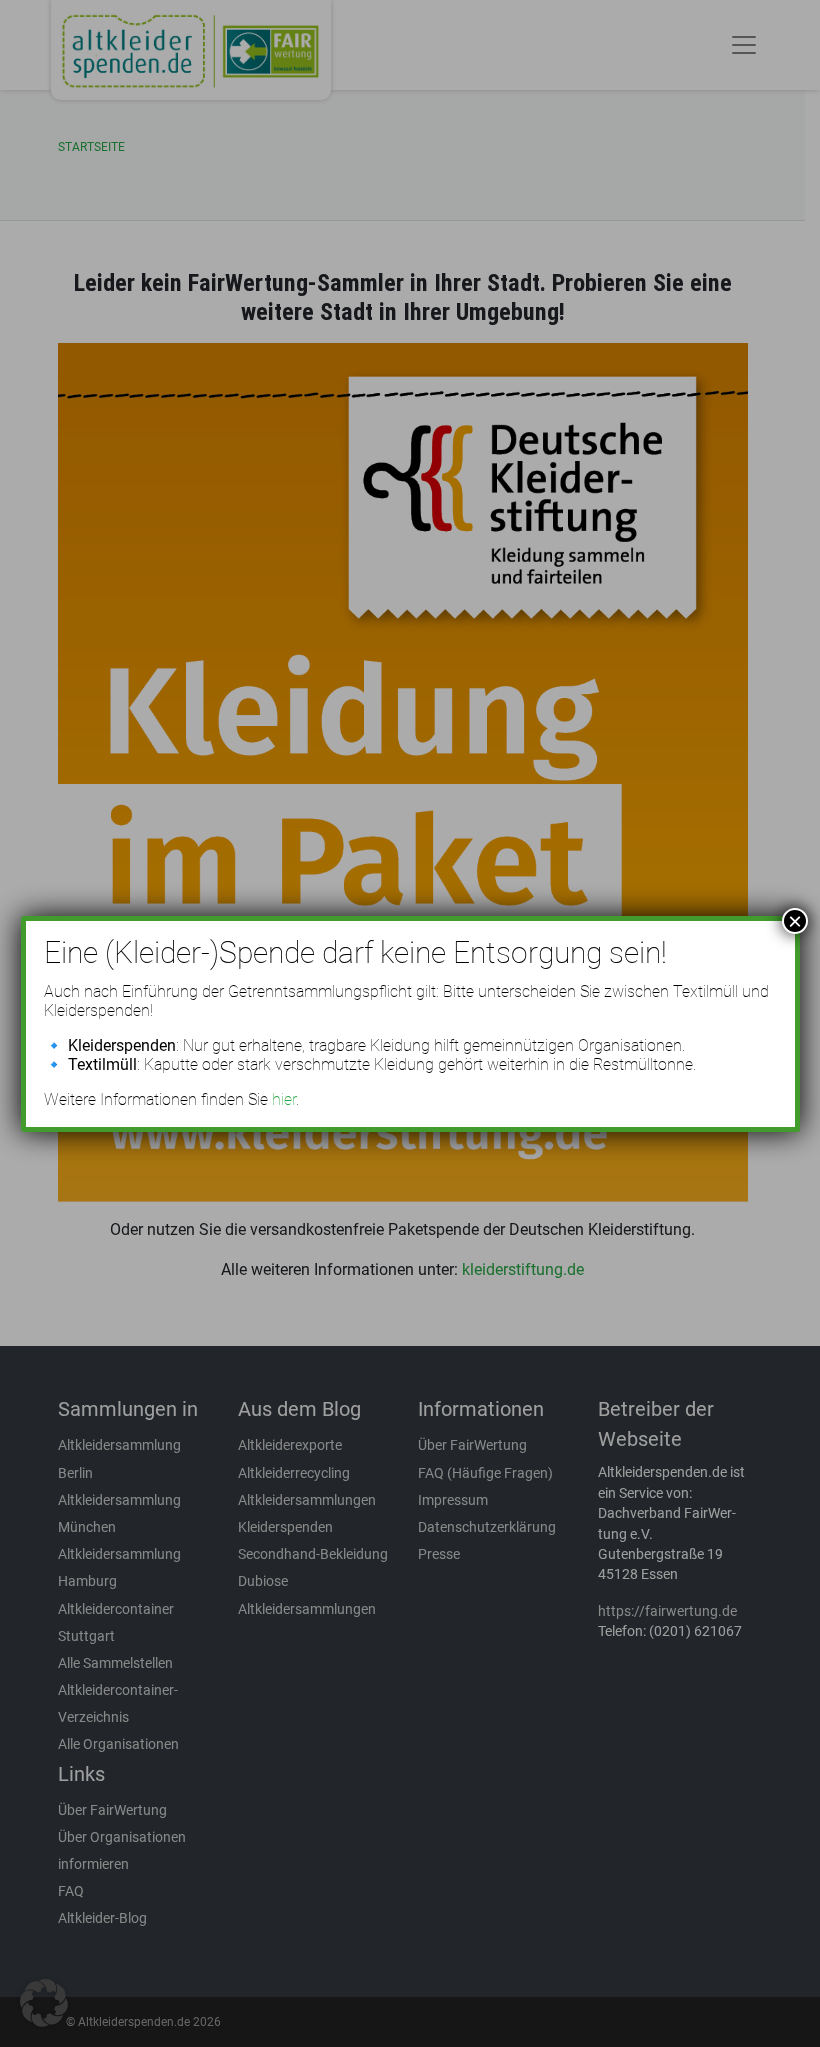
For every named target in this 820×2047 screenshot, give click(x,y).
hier (284, 1099)
